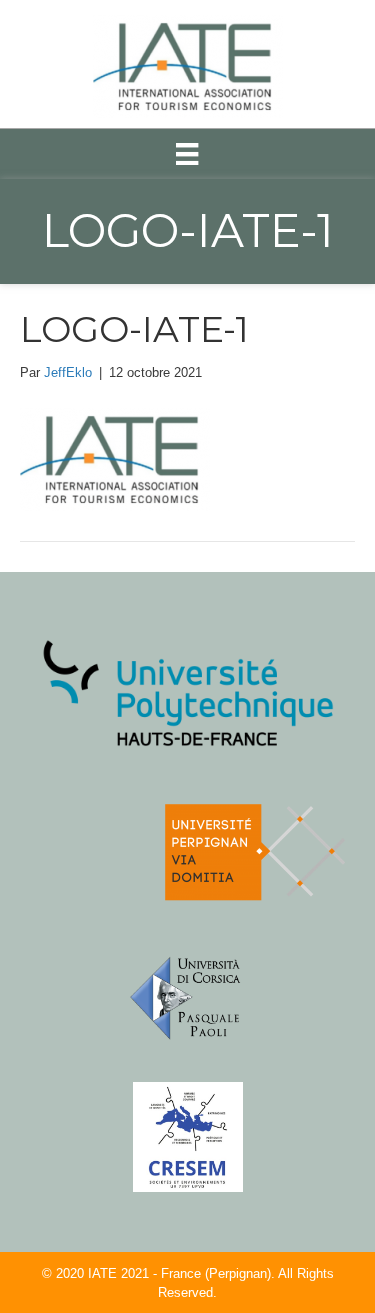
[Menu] (187, 154)
